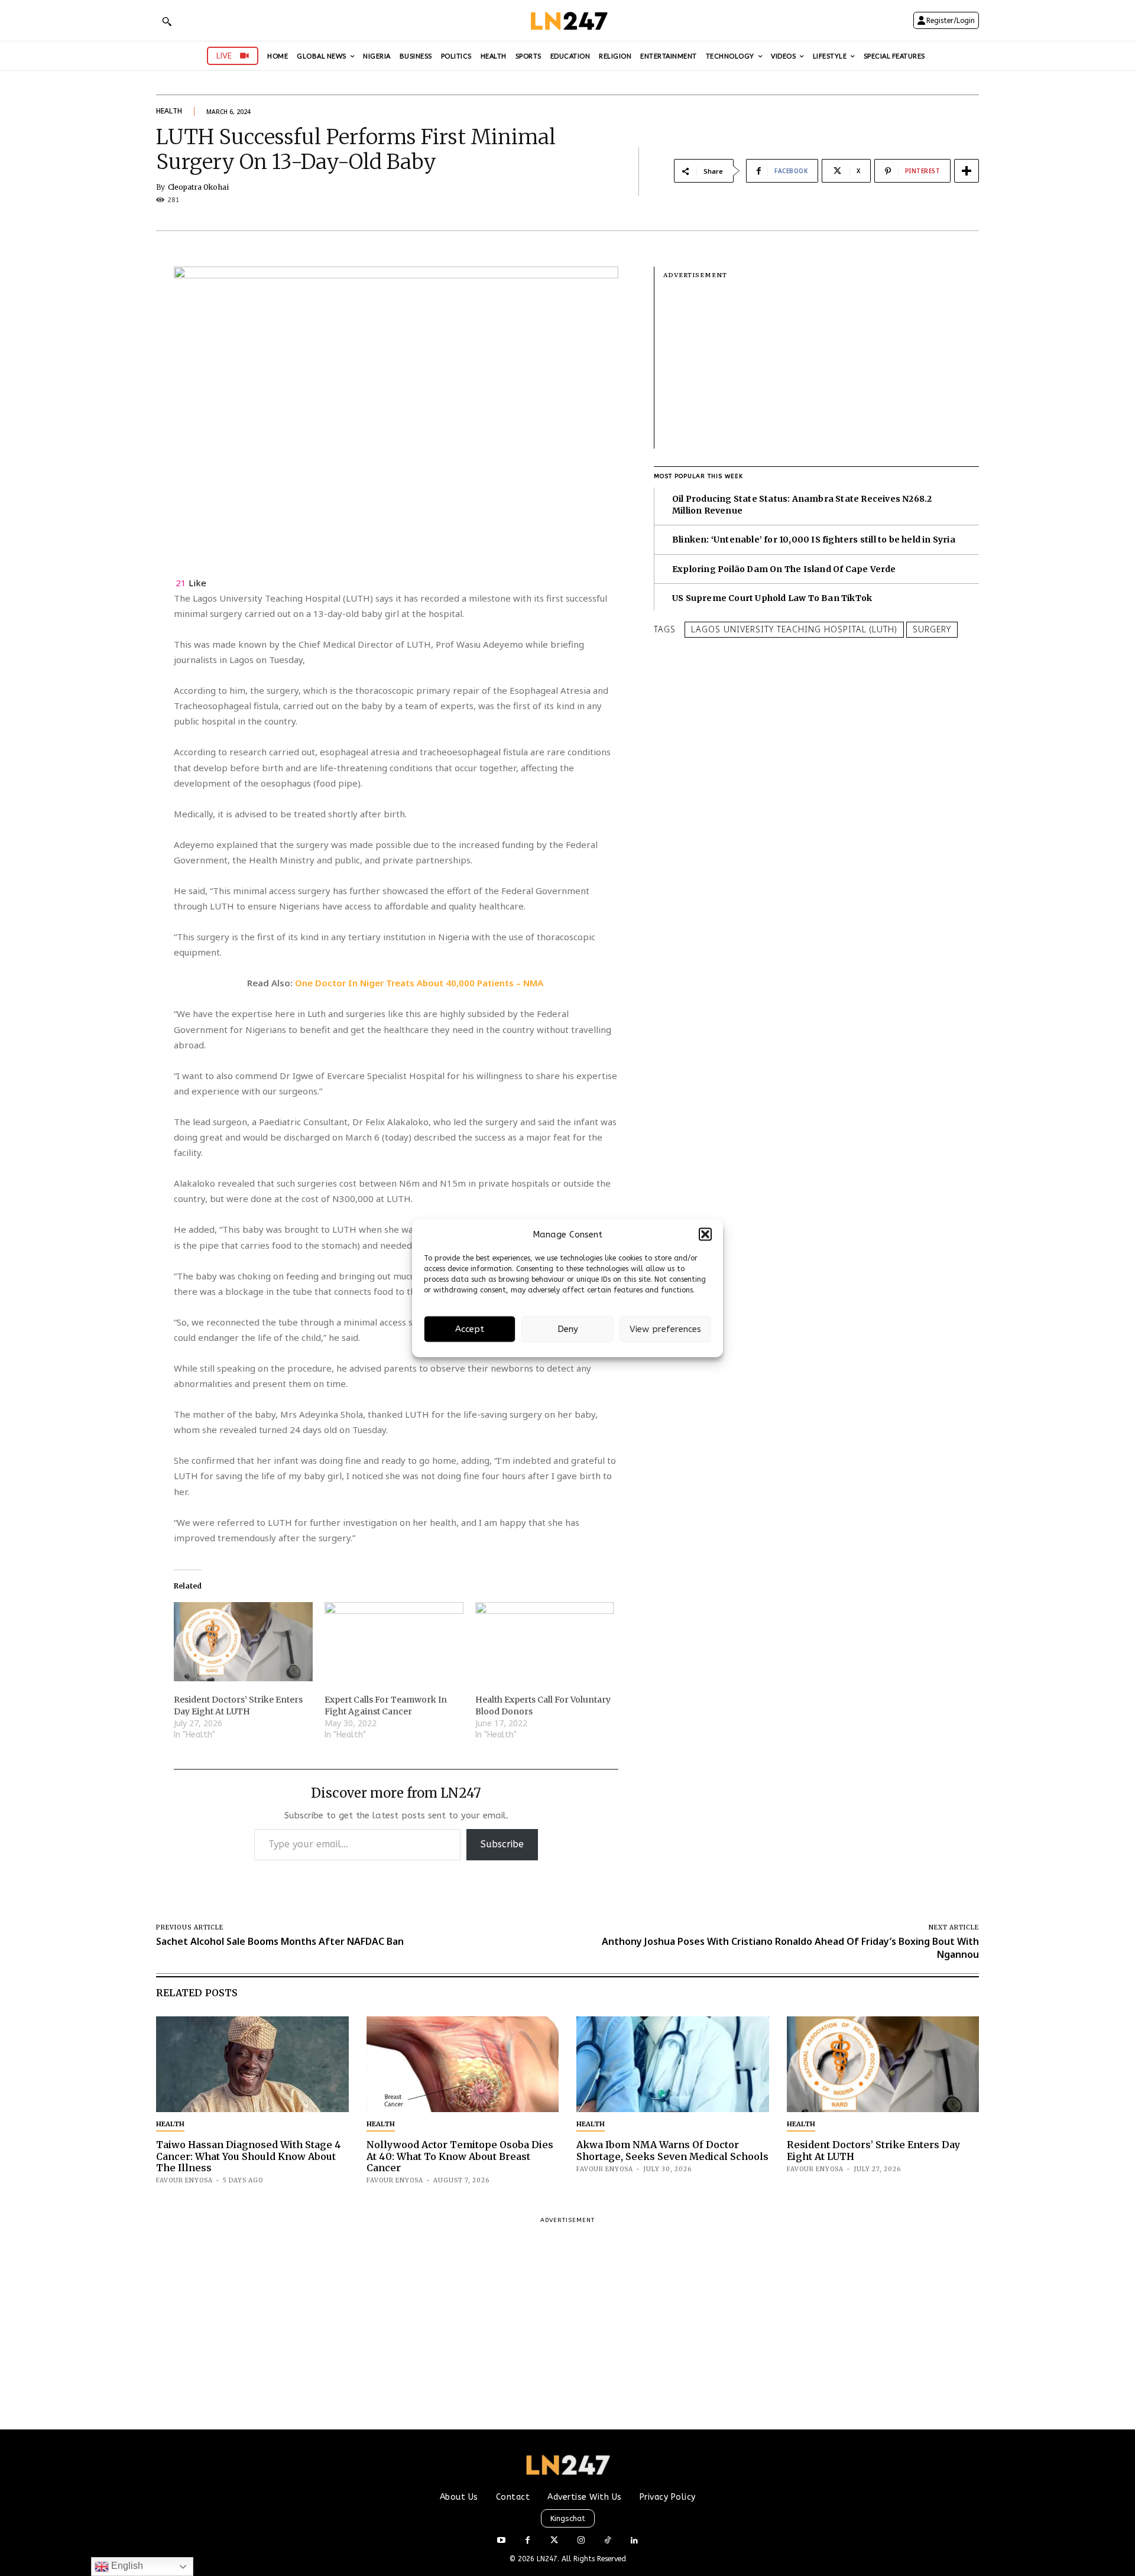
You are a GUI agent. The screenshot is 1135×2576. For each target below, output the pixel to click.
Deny (568, 1329)
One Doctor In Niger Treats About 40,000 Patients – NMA (420, 983)
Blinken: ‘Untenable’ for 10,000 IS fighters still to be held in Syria (814, 540)
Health (169, 111)
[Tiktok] (607, 2541)
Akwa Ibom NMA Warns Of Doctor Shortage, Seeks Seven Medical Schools (672, 2150)
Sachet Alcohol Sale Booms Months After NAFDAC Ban (280, 1941)
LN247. (549, 2559)
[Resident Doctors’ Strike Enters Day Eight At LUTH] (883, 2065)
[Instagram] (581, 2541)
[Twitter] (554, 2541)
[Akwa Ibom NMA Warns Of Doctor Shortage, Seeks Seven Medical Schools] (673, 2065)
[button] (705, 1235)
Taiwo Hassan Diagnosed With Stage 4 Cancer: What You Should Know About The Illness (249, 2156)
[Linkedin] (634, 2541)
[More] (967, 171)
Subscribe (502, 1844)
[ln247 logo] (568, 20)
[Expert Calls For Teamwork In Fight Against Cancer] (394, 1642)
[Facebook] (528, 2541)
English (126, 2566)
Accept (470, 1329)
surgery (932, 629)
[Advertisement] (821, 366)
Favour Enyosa (184, 2180)
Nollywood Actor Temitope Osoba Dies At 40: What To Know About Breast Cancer (460, 2156)
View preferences (665, 1329)
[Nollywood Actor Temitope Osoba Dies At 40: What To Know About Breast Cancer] (463, 2065)
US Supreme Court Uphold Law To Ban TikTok (772, 598)
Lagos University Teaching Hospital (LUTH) (794, 629)
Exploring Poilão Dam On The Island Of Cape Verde (784, 569)
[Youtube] (501, 2541)
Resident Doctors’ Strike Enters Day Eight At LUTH (873, 2150)
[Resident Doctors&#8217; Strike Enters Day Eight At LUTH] (243, 1642)
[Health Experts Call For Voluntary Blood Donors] (545, 1642)
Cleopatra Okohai (198, 187)
